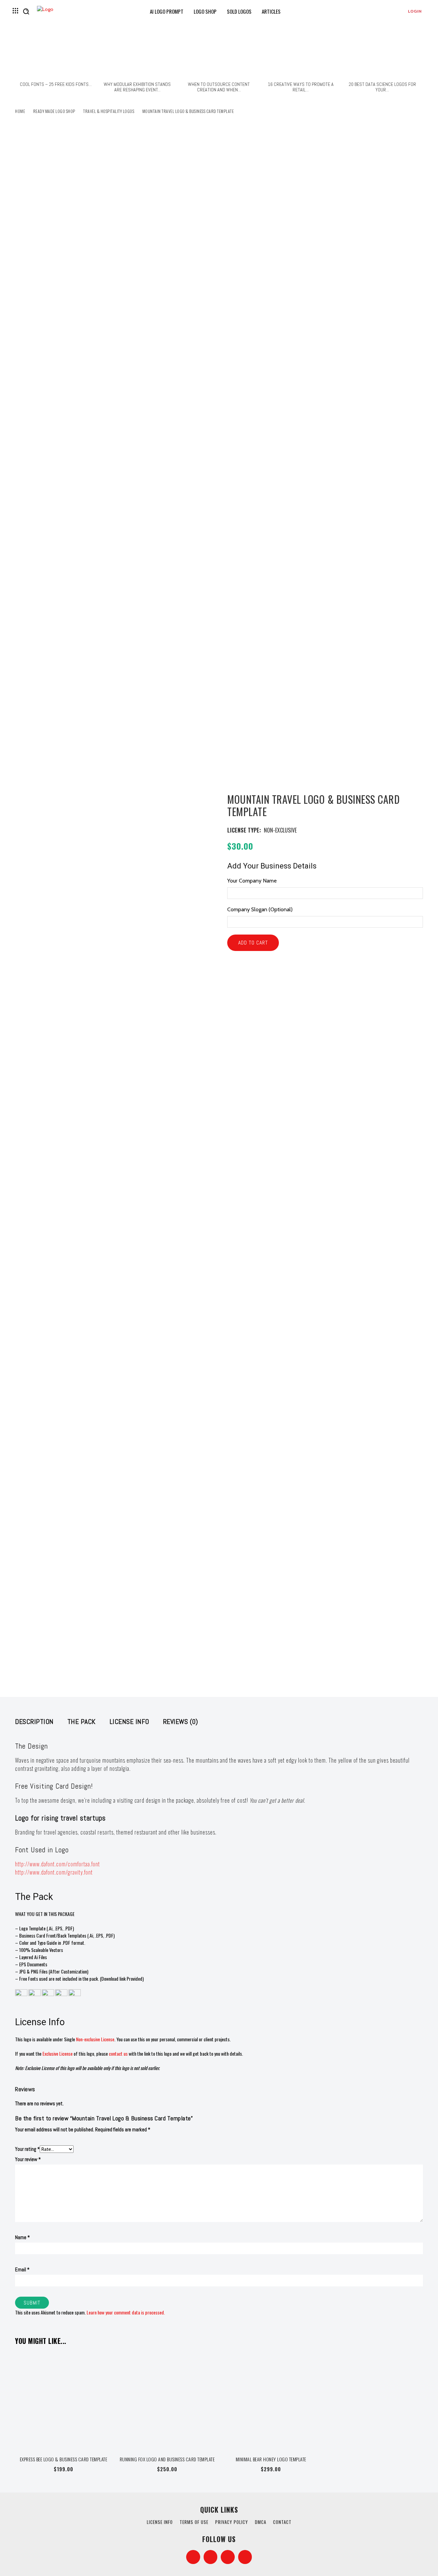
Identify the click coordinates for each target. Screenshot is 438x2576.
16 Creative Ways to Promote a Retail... (301, 87)
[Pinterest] (245, 2557)
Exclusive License (57, 2053)
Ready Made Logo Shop (54, 111)
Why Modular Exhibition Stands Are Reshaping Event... (137, 87)
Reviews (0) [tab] (181, 1722)
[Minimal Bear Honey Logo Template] (271, 2401)
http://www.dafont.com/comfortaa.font (57, 1864)
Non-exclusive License (95, 2039)
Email (22, 2269)
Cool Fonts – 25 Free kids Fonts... (56, 84)
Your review (28, 2159)
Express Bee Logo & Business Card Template (64, 2459)
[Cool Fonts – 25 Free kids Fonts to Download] (56, 52)
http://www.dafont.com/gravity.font (54, 1872)
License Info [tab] (129, 1722)
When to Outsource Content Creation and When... (219, 87)
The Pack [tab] (82, 1722)
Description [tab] (34, 1722)
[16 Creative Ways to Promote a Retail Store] (301, 52)
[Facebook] (193, 2557)
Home (20, 111)
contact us (118, 2053)
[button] (26, 11)
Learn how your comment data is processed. (126, 2312)
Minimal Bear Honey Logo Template (271, 2459)
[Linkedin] (228, 2557)
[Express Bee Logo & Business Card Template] (63, 2401)
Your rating (27, 2149)
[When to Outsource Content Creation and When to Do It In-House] (219, 52)
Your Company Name (252, 881)
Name (22, 2237)
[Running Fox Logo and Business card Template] (167, 2401)
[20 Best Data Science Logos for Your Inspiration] (382, 52)
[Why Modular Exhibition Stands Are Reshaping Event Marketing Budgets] (138, 52)
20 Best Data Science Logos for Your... (382, 87)
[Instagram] (211, 2557)
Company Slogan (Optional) (260, 909)
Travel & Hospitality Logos (109, 111)
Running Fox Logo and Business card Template (167, 2459)
